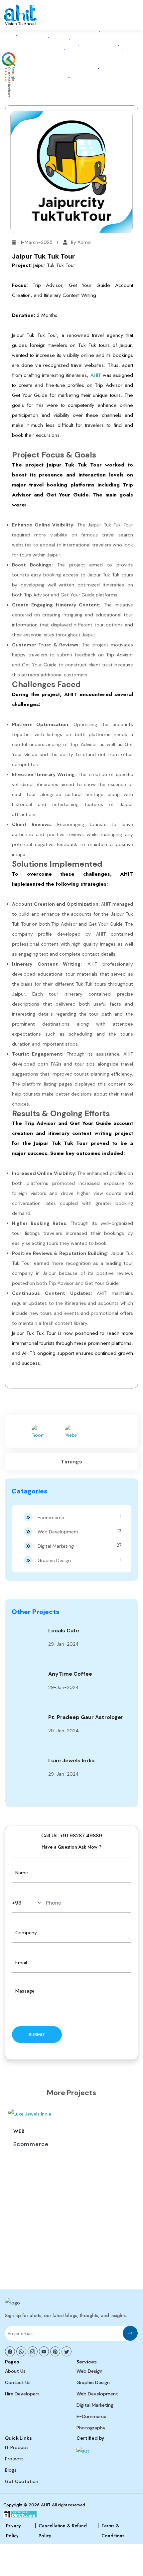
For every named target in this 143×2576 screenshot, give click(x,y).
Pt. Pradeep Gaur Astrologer (86, 1717)
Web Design (89, 2371)
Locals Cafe (64, 1631)
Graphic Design (79, 1560)
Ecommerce (79, 1517)
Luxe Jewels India (71, 1760)
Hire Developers (22, 2394)
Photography (91, 2428)
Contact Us (18, 2382)
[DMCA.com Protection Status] (20, 2515)
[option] (71, 2131)
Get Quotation (22, 2481)
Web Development (79, 1531)
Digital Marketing (79, 1546)
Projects (14, 2459)
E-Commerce (91, 2416)
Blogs (11, 2470)
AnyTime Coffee (70, 1674)
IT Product (17, 2447)
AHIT (96, 375)
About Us (15, 2371)
